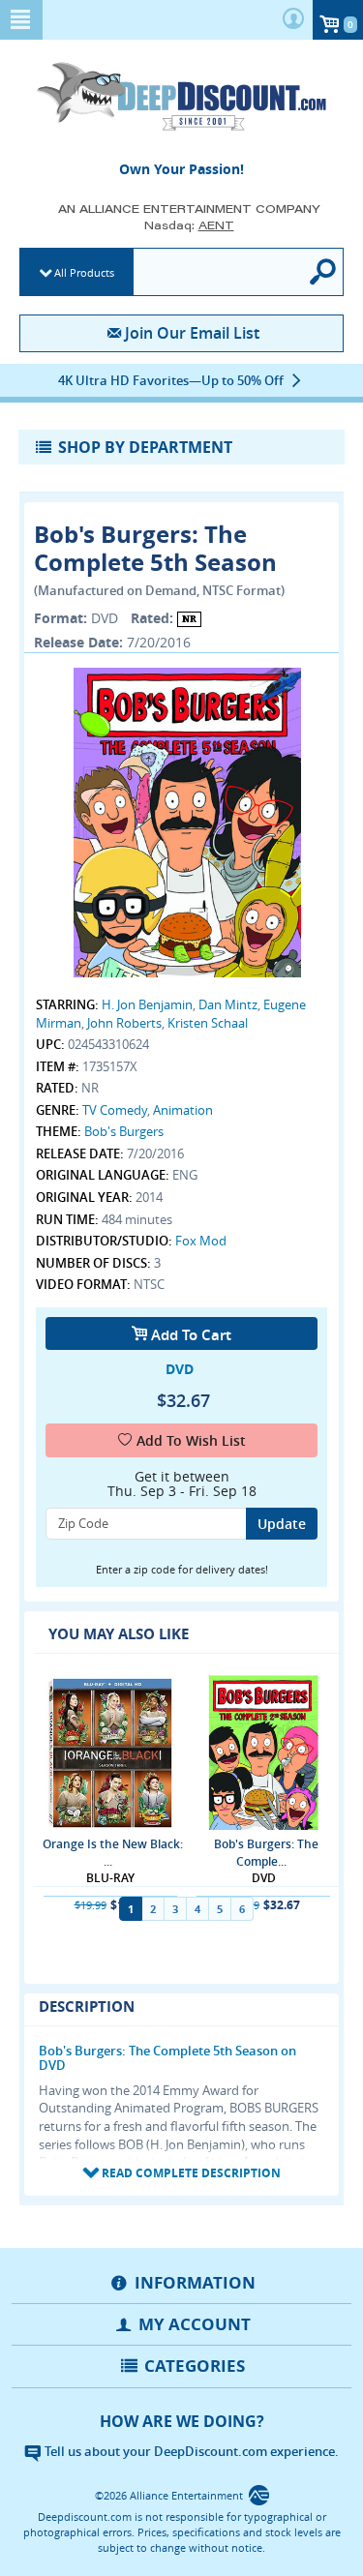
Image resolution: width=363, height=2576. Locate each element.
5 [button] (220, 1909)
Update (282, 1524)
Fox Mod (201, 1241)
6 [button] (242, 1909)
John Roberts (124, 1023)
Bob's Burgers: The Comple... (266, 1852)
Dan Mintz (228, 1004)
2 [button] (153, 1909)
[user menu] (293, 20)
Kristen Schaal (208, 1023)
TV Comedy (115, 1110)
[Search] (324, 272)
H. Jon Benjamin (147, 1004)
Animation (183, 1110)
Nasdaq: (189, 225)
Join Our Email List (192, 333)
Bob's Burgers (124, 1131)
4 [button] (197, 1909)
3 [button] (175, 1909)
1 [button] (131, 1909)
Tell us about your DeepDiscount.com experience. (190, 2451)
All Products (84, 272)
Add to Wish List (191, 1440)
